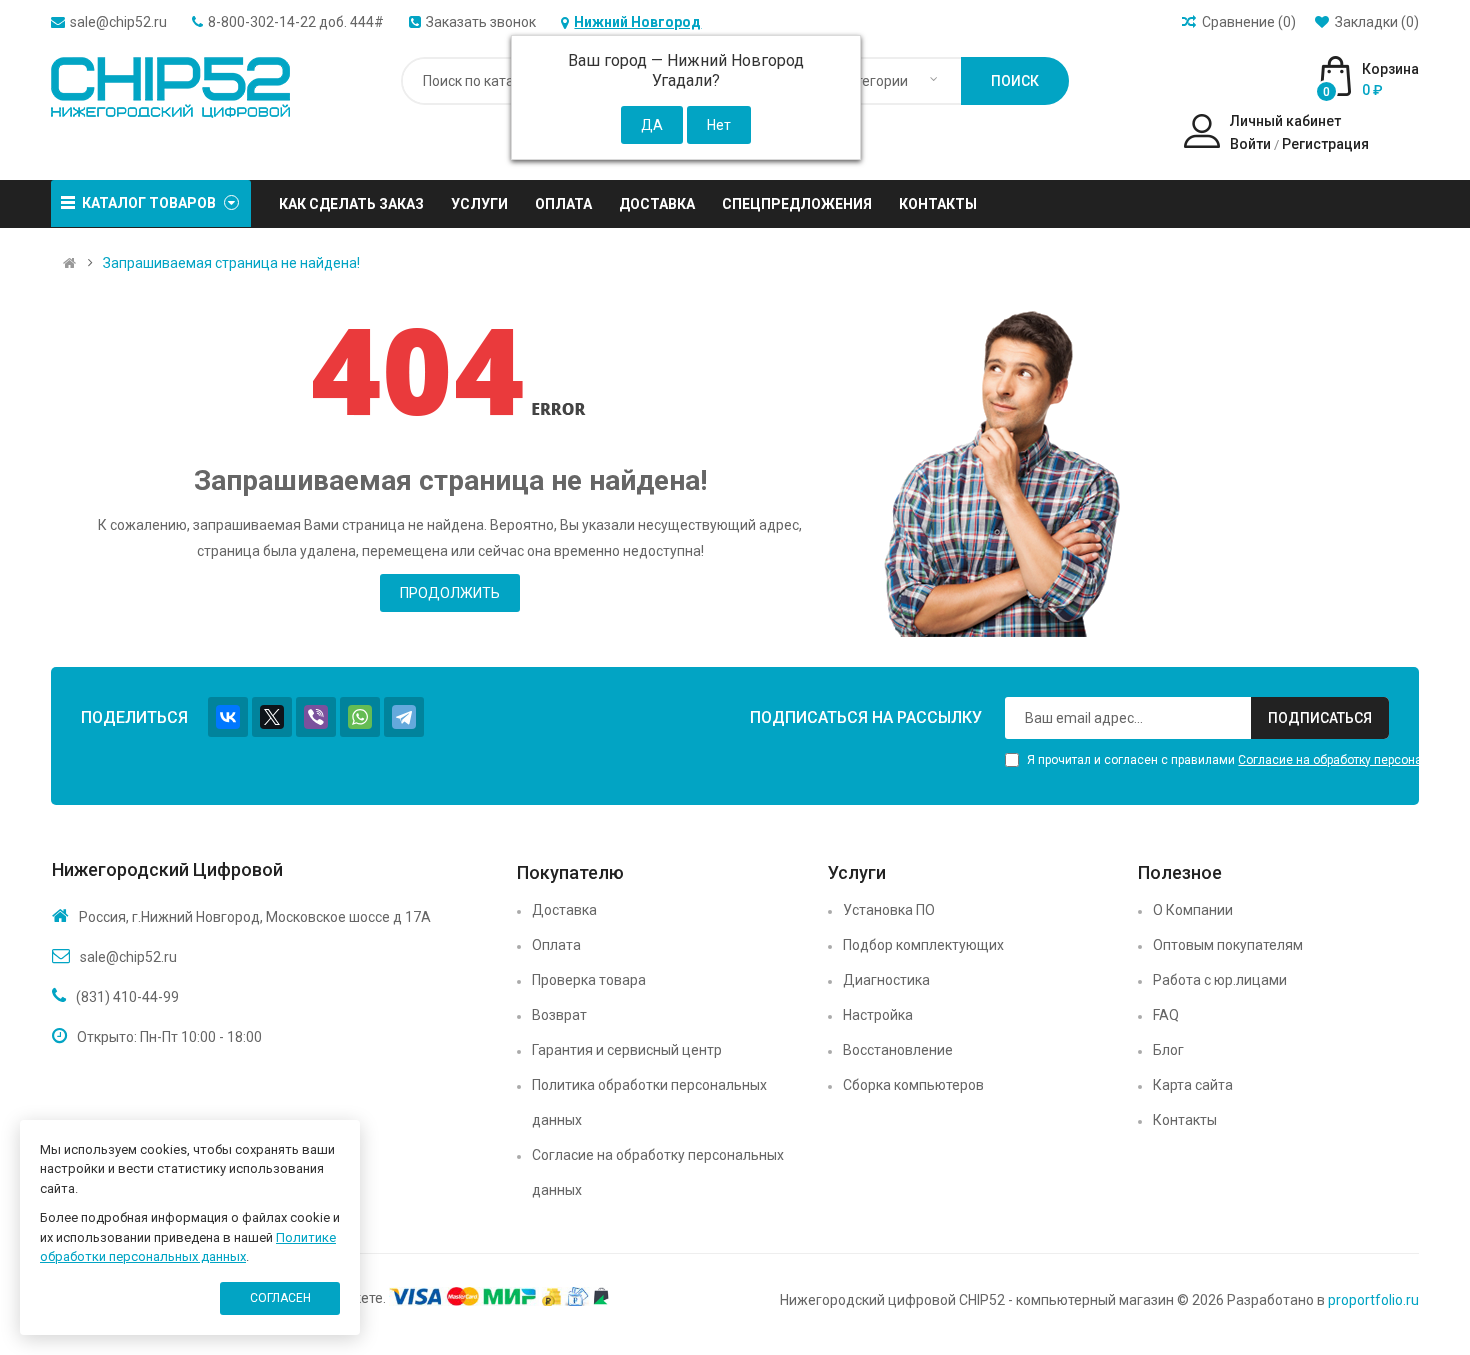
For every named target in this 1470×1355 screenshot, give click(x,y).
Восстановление (898, 1050)
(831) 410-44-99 (127, 997)
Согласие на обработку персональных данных (658, 1172)
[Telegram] (404, 717)
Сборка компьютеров (913, 1085)
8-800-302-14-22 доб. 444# (296, 22)
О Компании (1193, 910)
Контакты (1185, 1120)
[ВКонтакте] (228, 717)
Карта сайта (1193, 1085)
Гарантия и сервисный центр (627, 1050)
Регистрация (1325, 144)
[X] (272, 717)
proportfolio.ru (1373, 1300)
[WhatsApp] (360, 717)
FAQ (1166, 1015)
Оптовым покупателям (1228, 945)
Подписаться (1320, 718)
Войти (1250, 144)
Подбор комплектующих (923, 945)
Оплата (556, 945)
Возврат (559, 1015)
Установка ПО (889, 910)
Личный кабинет (1285, 121)
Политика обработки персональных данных (649, 1102)
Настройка (878, 1015)
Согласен (280, 1298)
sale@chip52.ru (118, 22)
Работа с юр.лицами (1220, 980)
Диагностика (886, 980)
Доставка (564, 910)
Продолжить (450, 593)
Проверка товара (589, 980)
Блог (1168, 1050)
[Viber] (316, 717)
